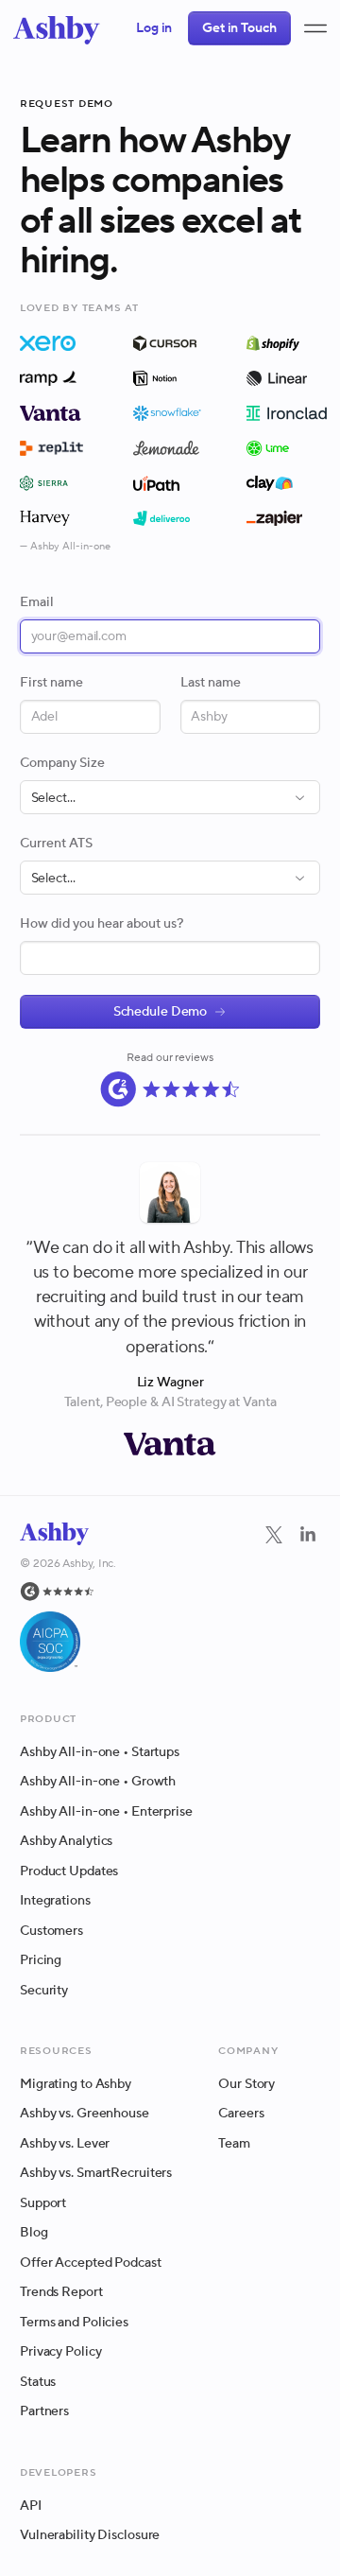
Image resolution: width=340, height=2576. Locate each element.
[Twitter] (274, 1597)
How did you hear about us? (102, 924)
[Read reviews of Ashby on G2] (170, 1089)
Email (37, 602)
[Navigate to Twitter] (274, 1535)
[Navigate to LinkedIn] (308, 1535)
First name (51, 683)
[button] (315, 28)
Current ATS (56, 844)
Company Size (62, 763)
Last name (211, 683)
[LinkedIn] (308, 1597)
